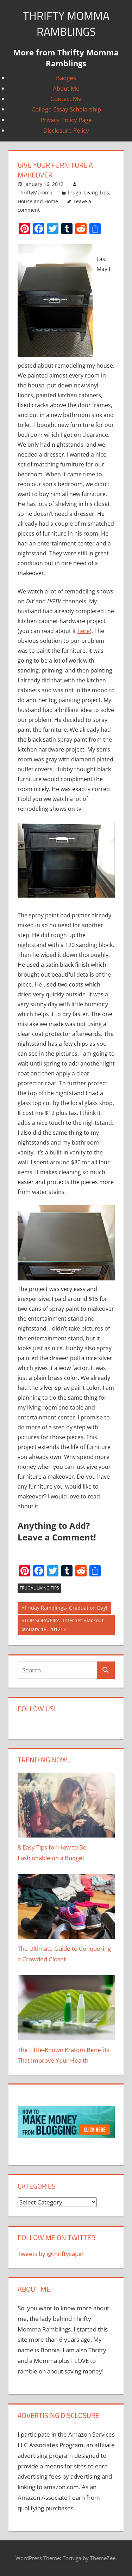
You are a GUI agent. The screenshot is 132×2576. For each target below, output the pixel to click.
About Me (66, 88)
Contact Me (66, 99)
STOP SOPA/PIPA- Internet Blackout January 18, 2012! (62, 1625)
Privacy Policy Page (66, 120)
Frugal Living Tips (89, 192)
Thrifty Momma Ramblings (66, 23)
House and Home (38, 201)
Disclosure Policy (66, 130)
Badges (66, 78)
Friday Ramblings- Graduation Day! (66, 1609)
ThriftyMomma (35, 192)
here (84, 631)
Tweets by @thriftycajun (51, 2254)
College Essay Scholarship (66, 109)
